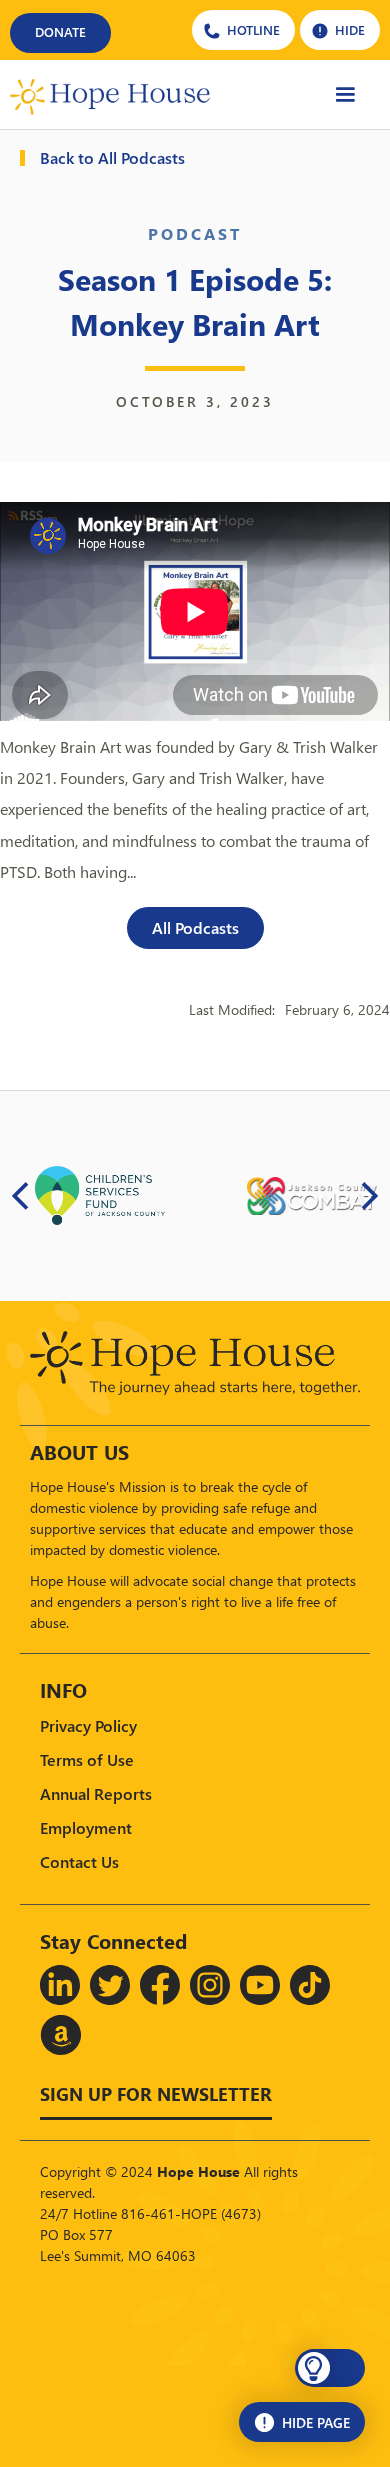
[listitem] (100, 1196)
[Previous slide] (21, 1196)
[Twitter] (110, 1985)
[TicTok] (310, 1985)
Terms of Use (87, 1759)
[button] (345, 95)
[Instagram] (210, 1985)
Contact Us (79, 1861)
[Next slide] (369, 1196)
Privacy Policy (88, 1725)
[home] (110, 95)
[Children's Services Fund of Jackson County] (100, 1195)
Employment (86, 1827)
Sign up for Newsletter (156, 2093)
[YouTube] (260, 1985)
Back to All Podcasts (112, 158)
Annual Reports (96, 1793)
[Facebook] (160, 1985)
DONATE (60, 31)
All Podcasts (195, 927)
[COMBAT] (312, 1196)
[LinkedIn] (60, 1985)
